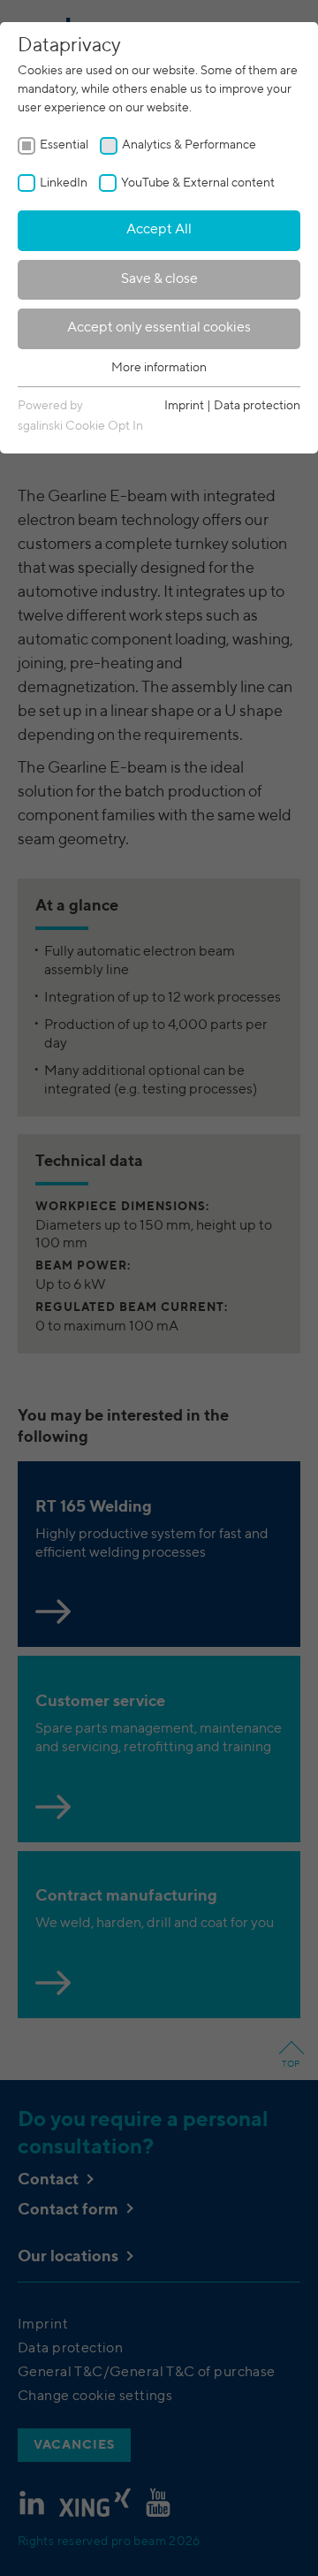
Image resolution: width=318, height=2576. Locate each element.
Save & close (159, 279)
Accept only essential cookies (159, 328)
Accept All (159, 230)
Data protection (257, 406)
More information (159, 368)
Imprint (184, 406)
